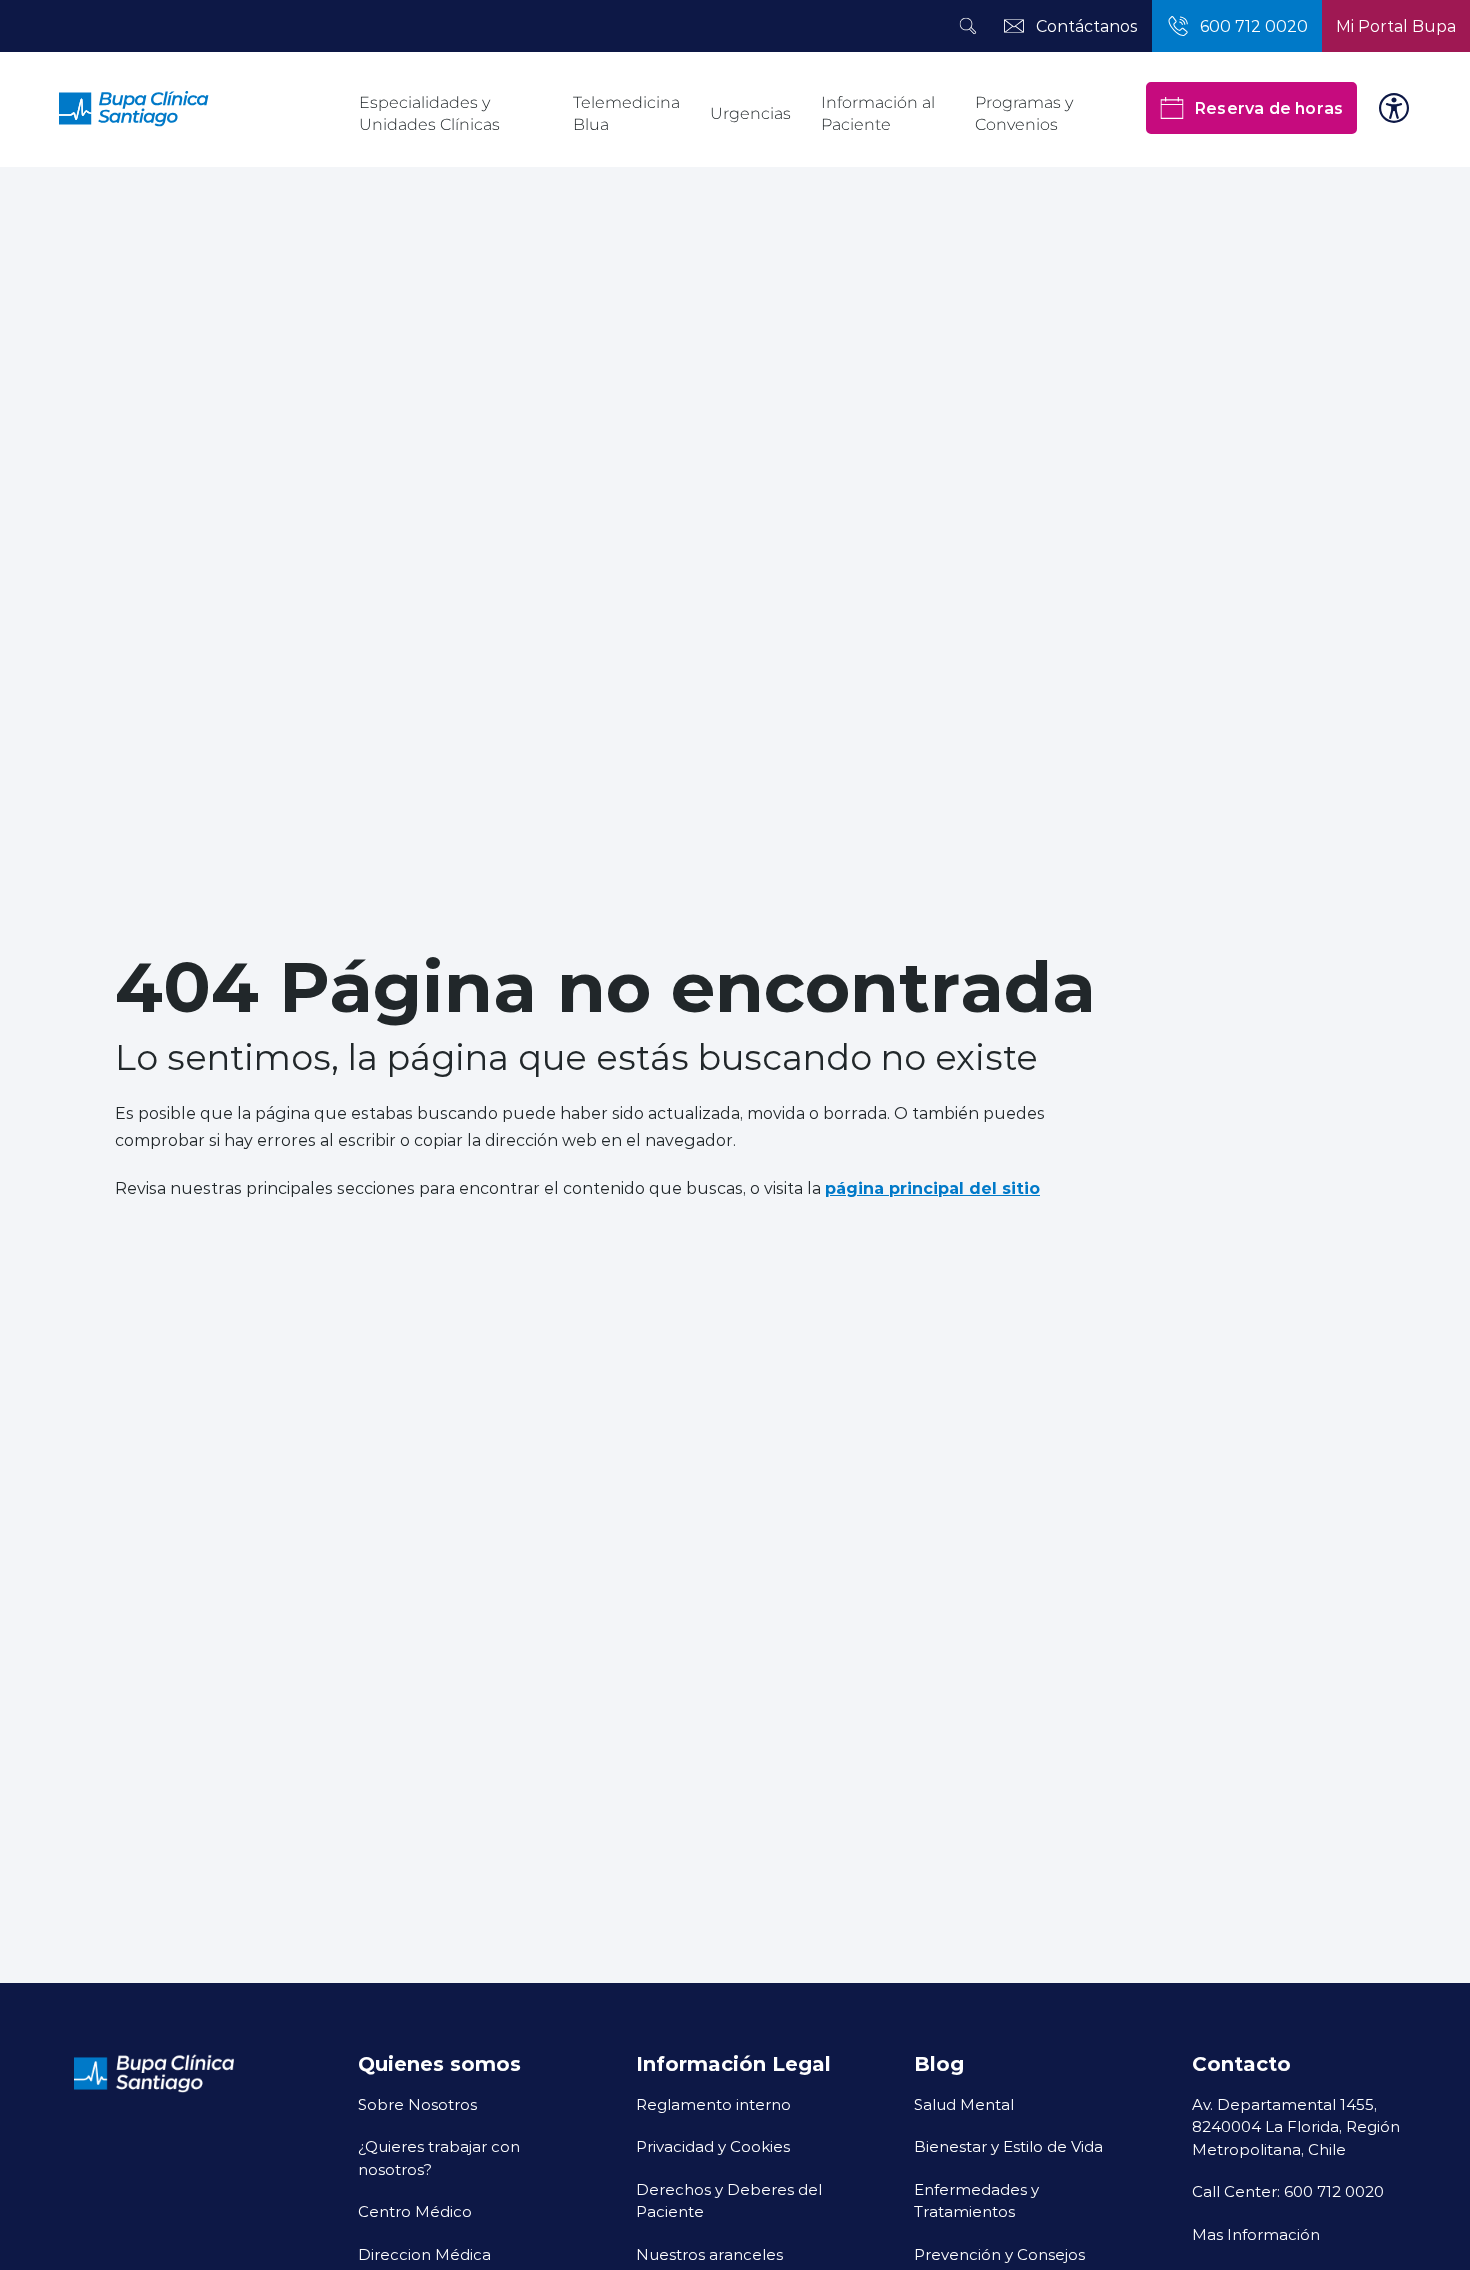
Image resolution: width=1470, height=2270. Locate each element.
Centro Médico (415, 2211)
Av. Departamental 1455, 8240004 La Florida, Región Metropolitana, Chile (1296, 2126)
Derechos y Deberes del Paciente (729, 2200)
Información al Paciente (878, 113)
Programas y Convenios (1024, 113)
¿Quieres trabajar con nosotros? (439, 2157)
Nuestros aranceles (709, 2254)
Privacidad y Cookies (713, 2146)
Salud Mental (964, 2104)
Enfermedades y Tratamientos (976, 2200)
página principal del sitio (932, 1187)
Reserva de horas (1268, 107)
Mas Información (1256, 2234)
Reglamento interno (713, 2104)
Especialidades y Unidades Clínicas (429, 113)
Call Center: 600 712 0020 (1288, 2191)
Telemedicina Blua (626, 113)
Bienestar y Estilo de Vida (1008, 2146)
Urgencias (750, 113)
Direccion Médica (424, 2254)
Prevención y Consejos (999, 2254)
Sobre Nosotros (417, 2104)
